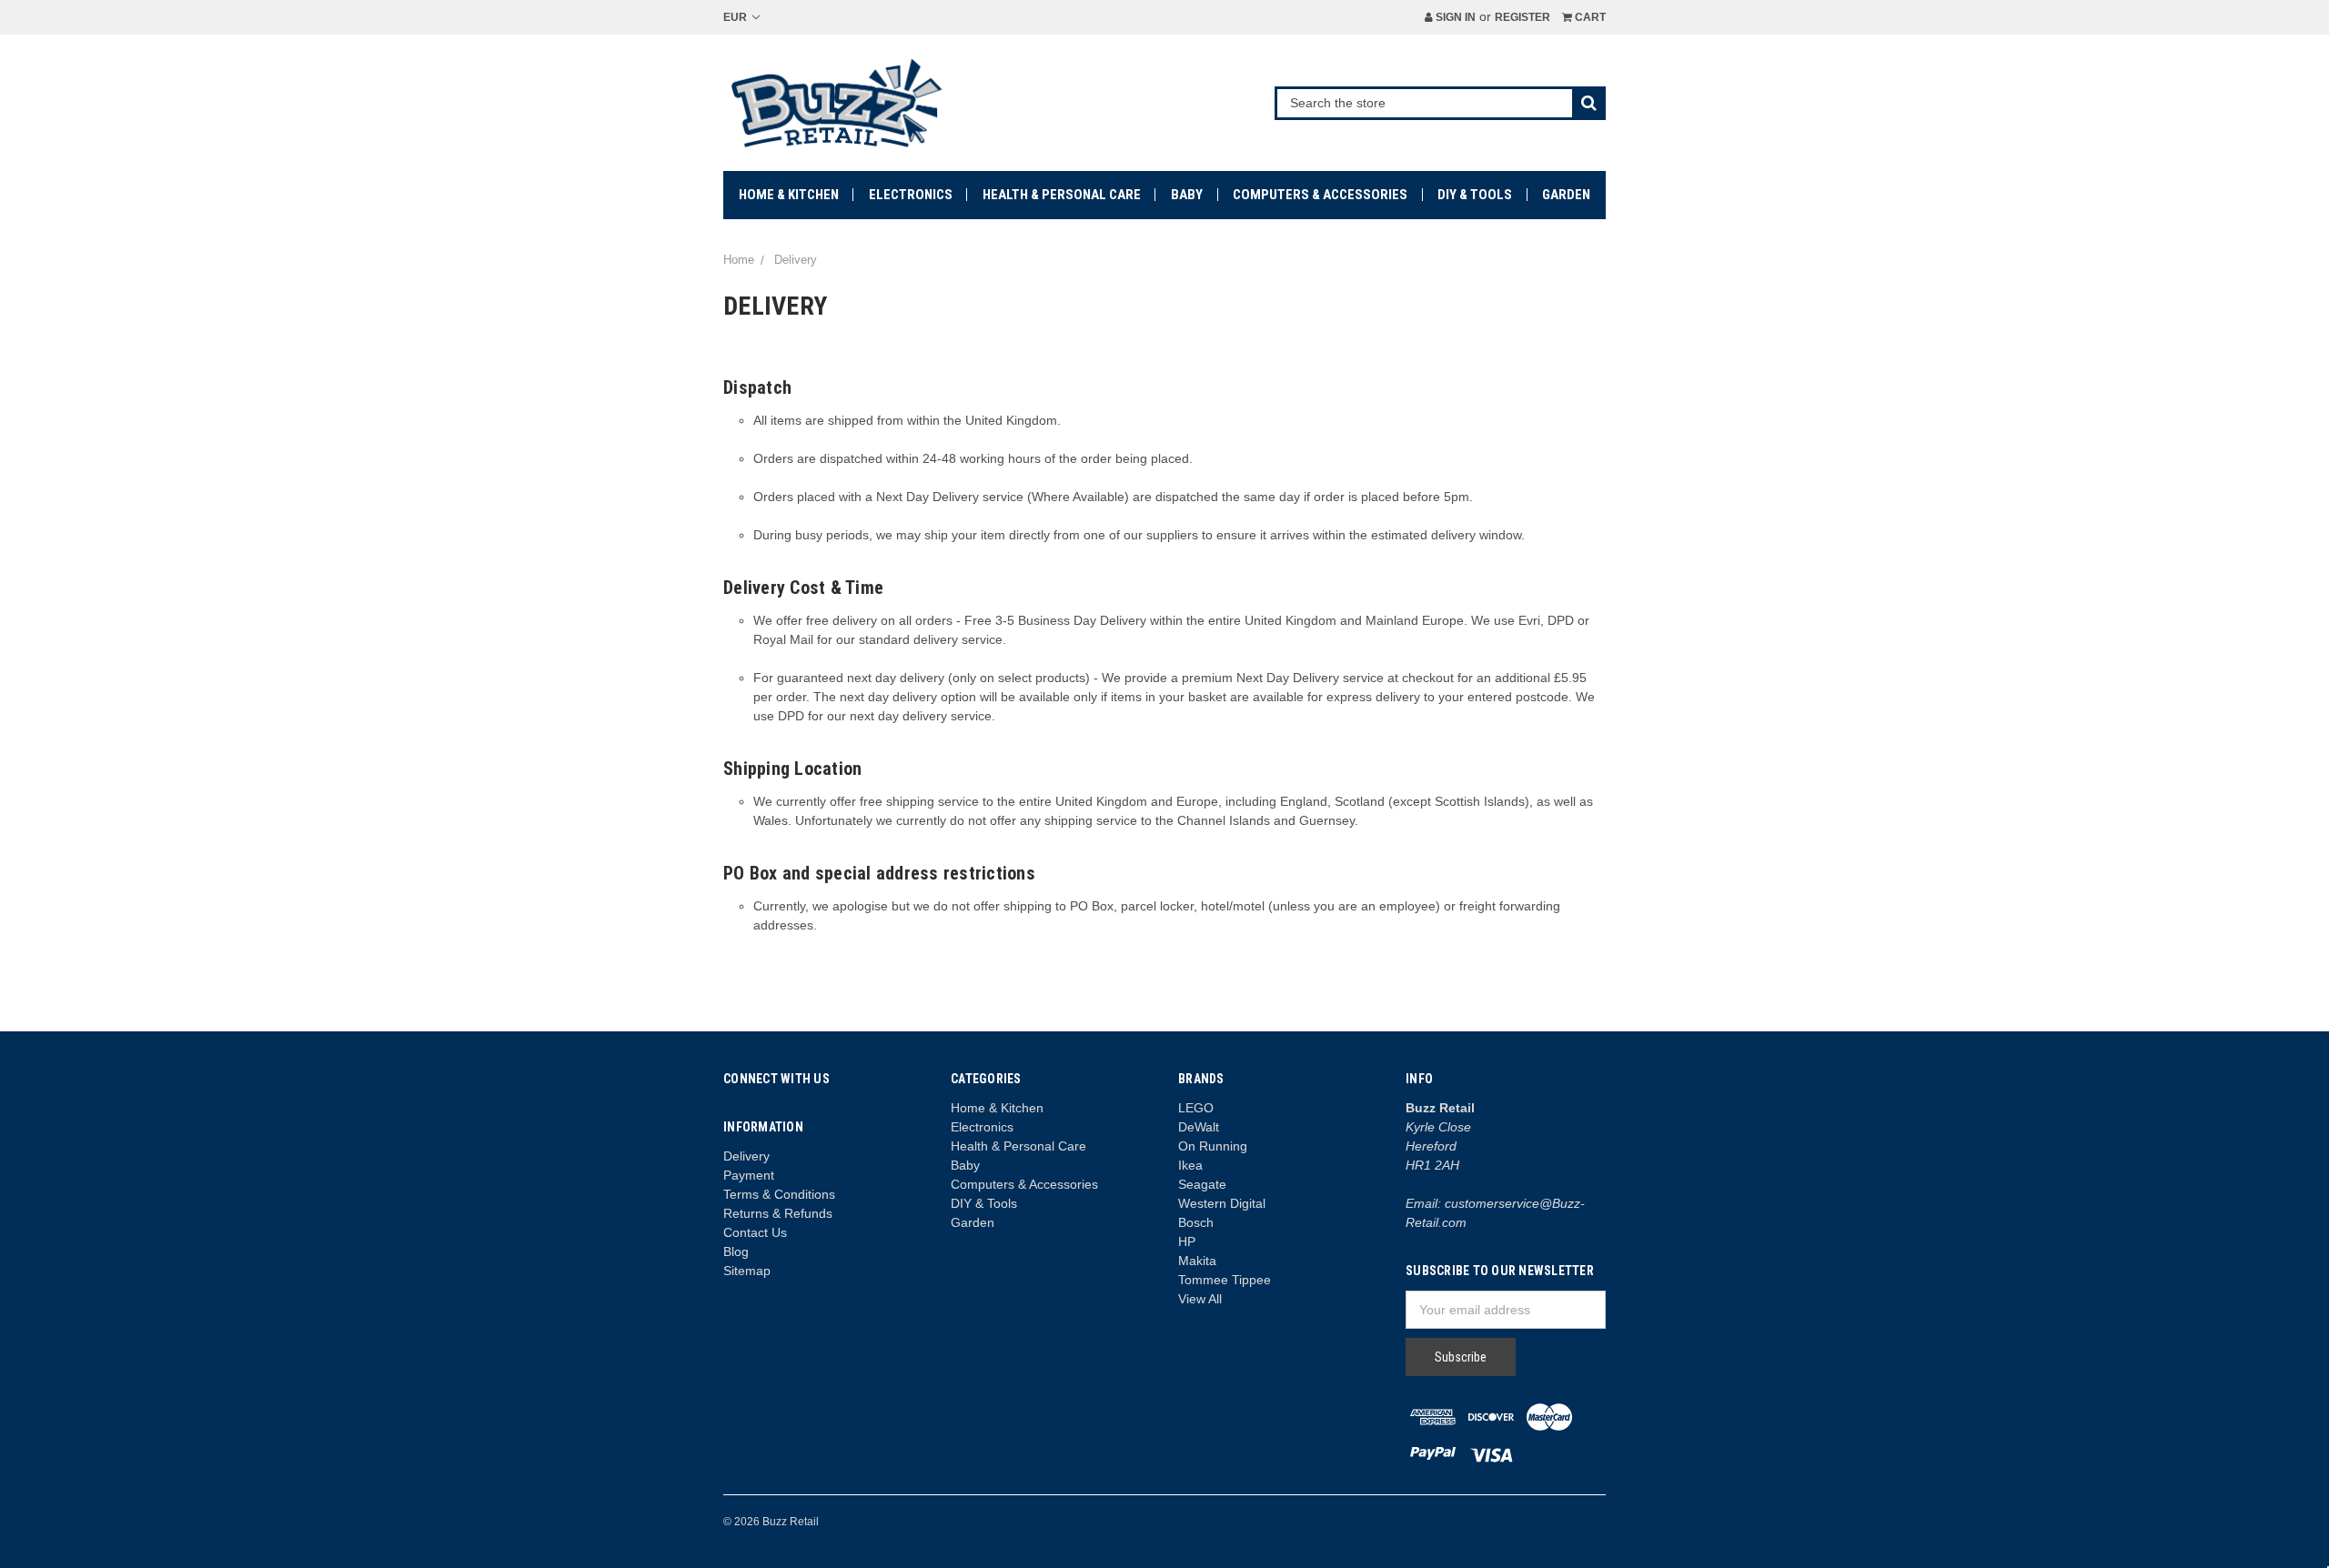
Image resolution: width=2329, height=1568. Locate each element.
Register (1522, 17)
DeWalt (1199, 1127)
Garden (1566, 195)
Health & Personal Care (1062, 195)
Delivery (746, 1156)
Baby (1187, 195)
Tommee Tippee (1225, 1280)
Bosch (1196, 1222)
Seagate (1202, 1184)
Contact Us (755, 1232)
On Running (1213, 1146)
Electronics (911, 195)
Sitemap (747, 1271)
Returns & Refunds (778, 1213)
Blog (736, 1251)
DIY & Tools (1475, 195)
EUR (736, 17)
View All (1200, 1299)
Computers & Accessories (1320, 195)
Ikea (1190, 1165)
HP (1187, 1241)
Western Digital (1222, 1203)
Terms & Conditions (779, 1194)
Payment (749, 1175)
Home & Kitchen (789, 195)
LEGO (1196, 1108)
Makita (1197, 1261)
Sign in (1454, 17)
